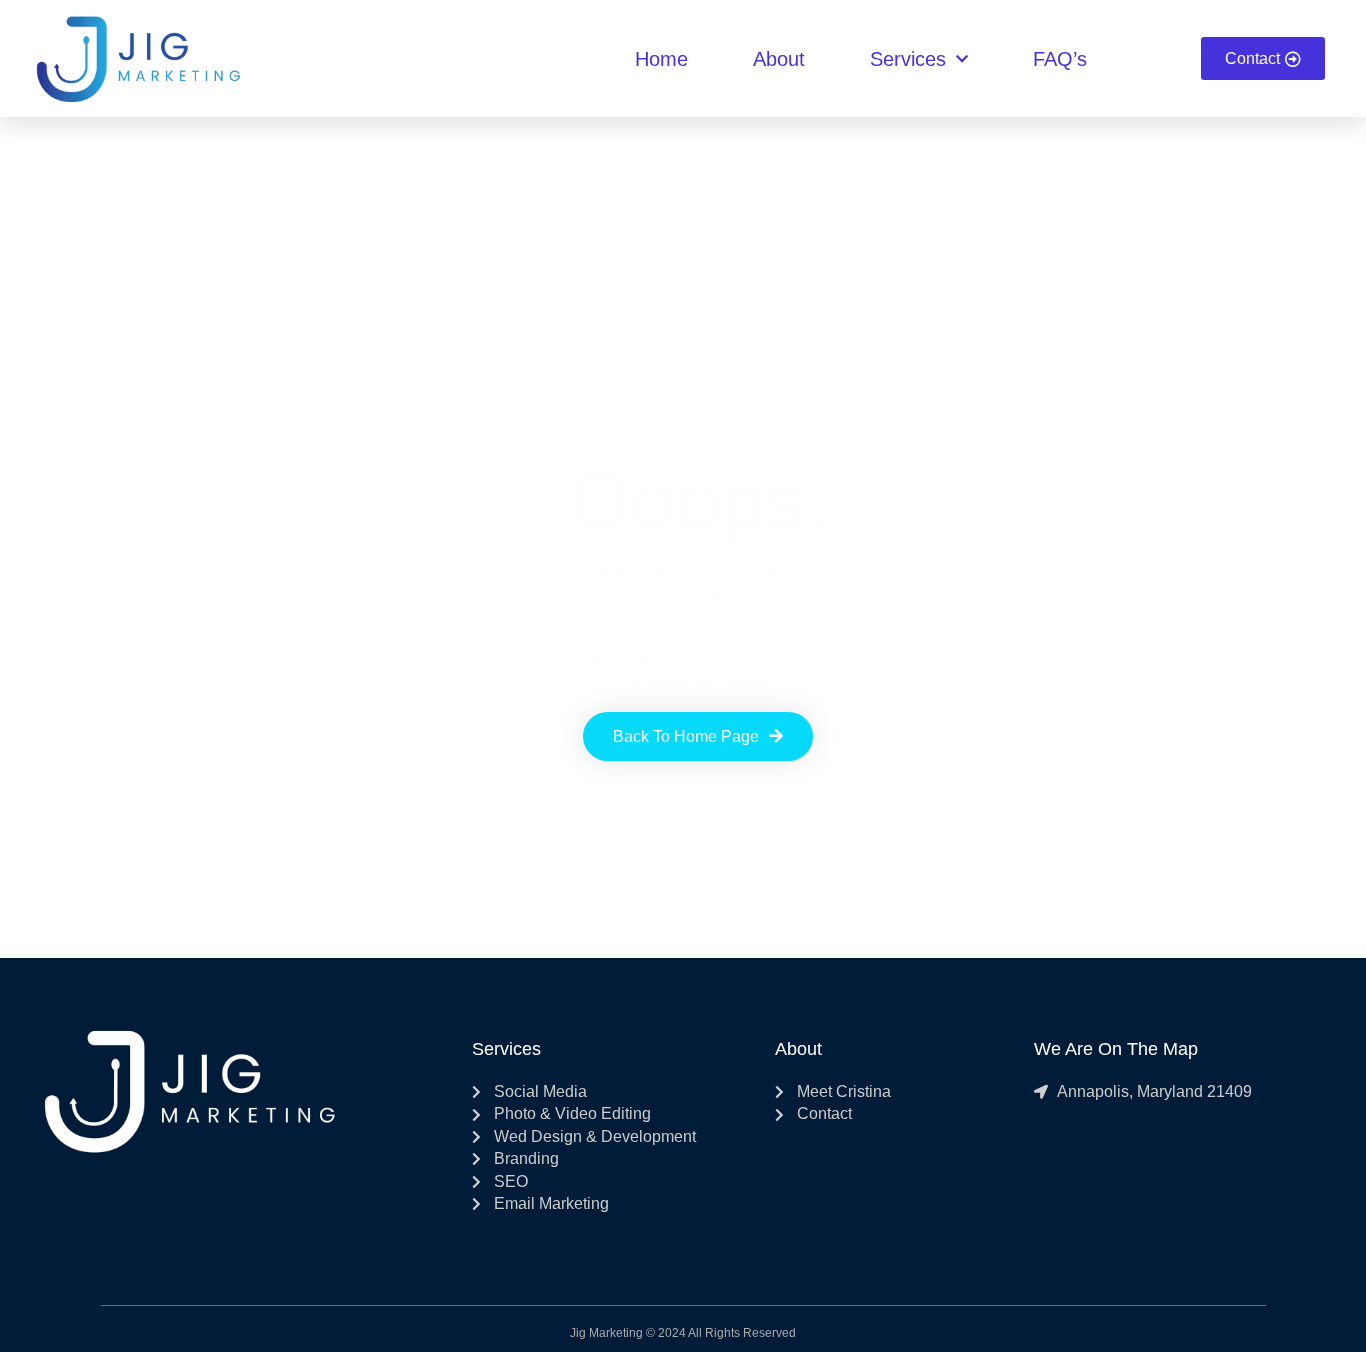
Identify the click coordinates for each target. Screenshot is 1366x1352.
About (779, 59)
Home (661, 59)
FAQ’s (1060, 59)
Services (908, 59)
